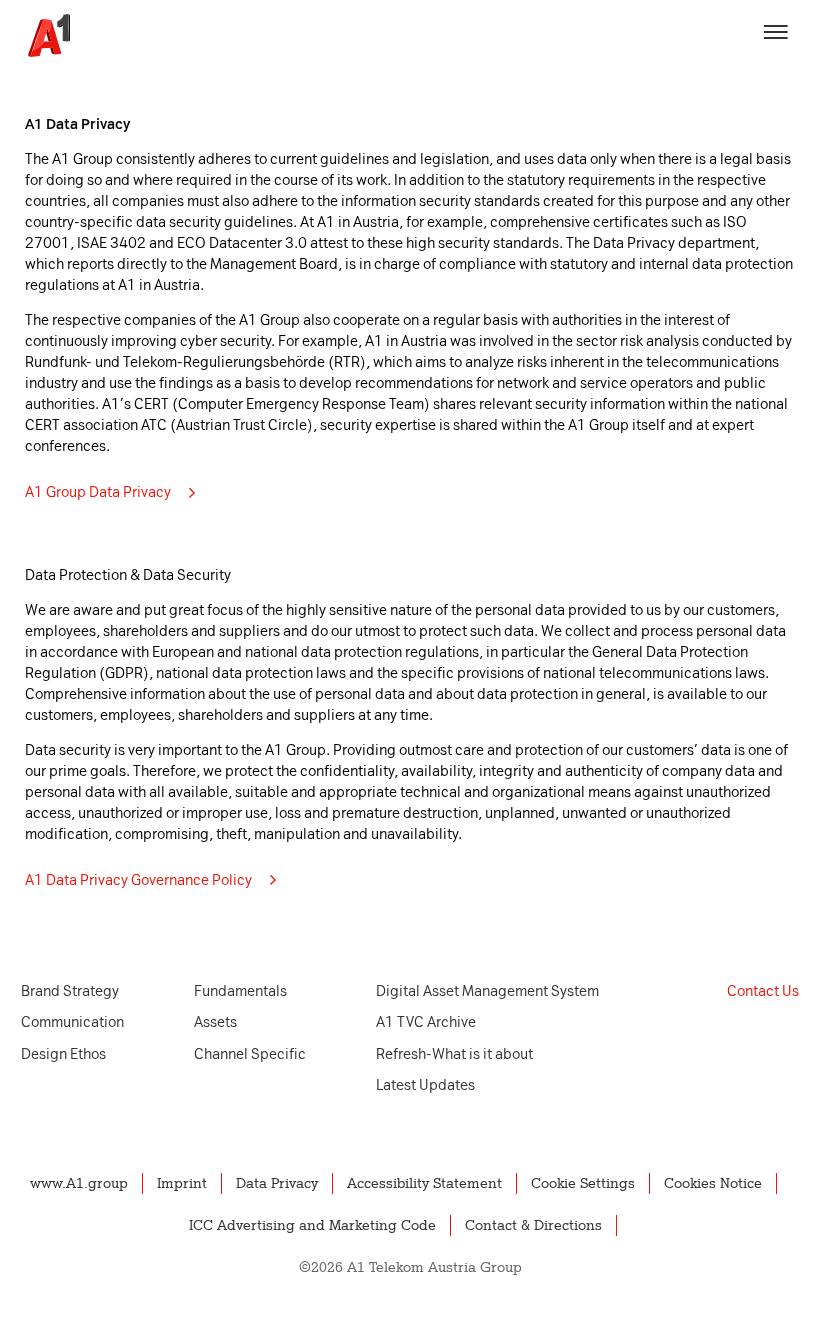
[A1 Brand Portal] (42, 35)
